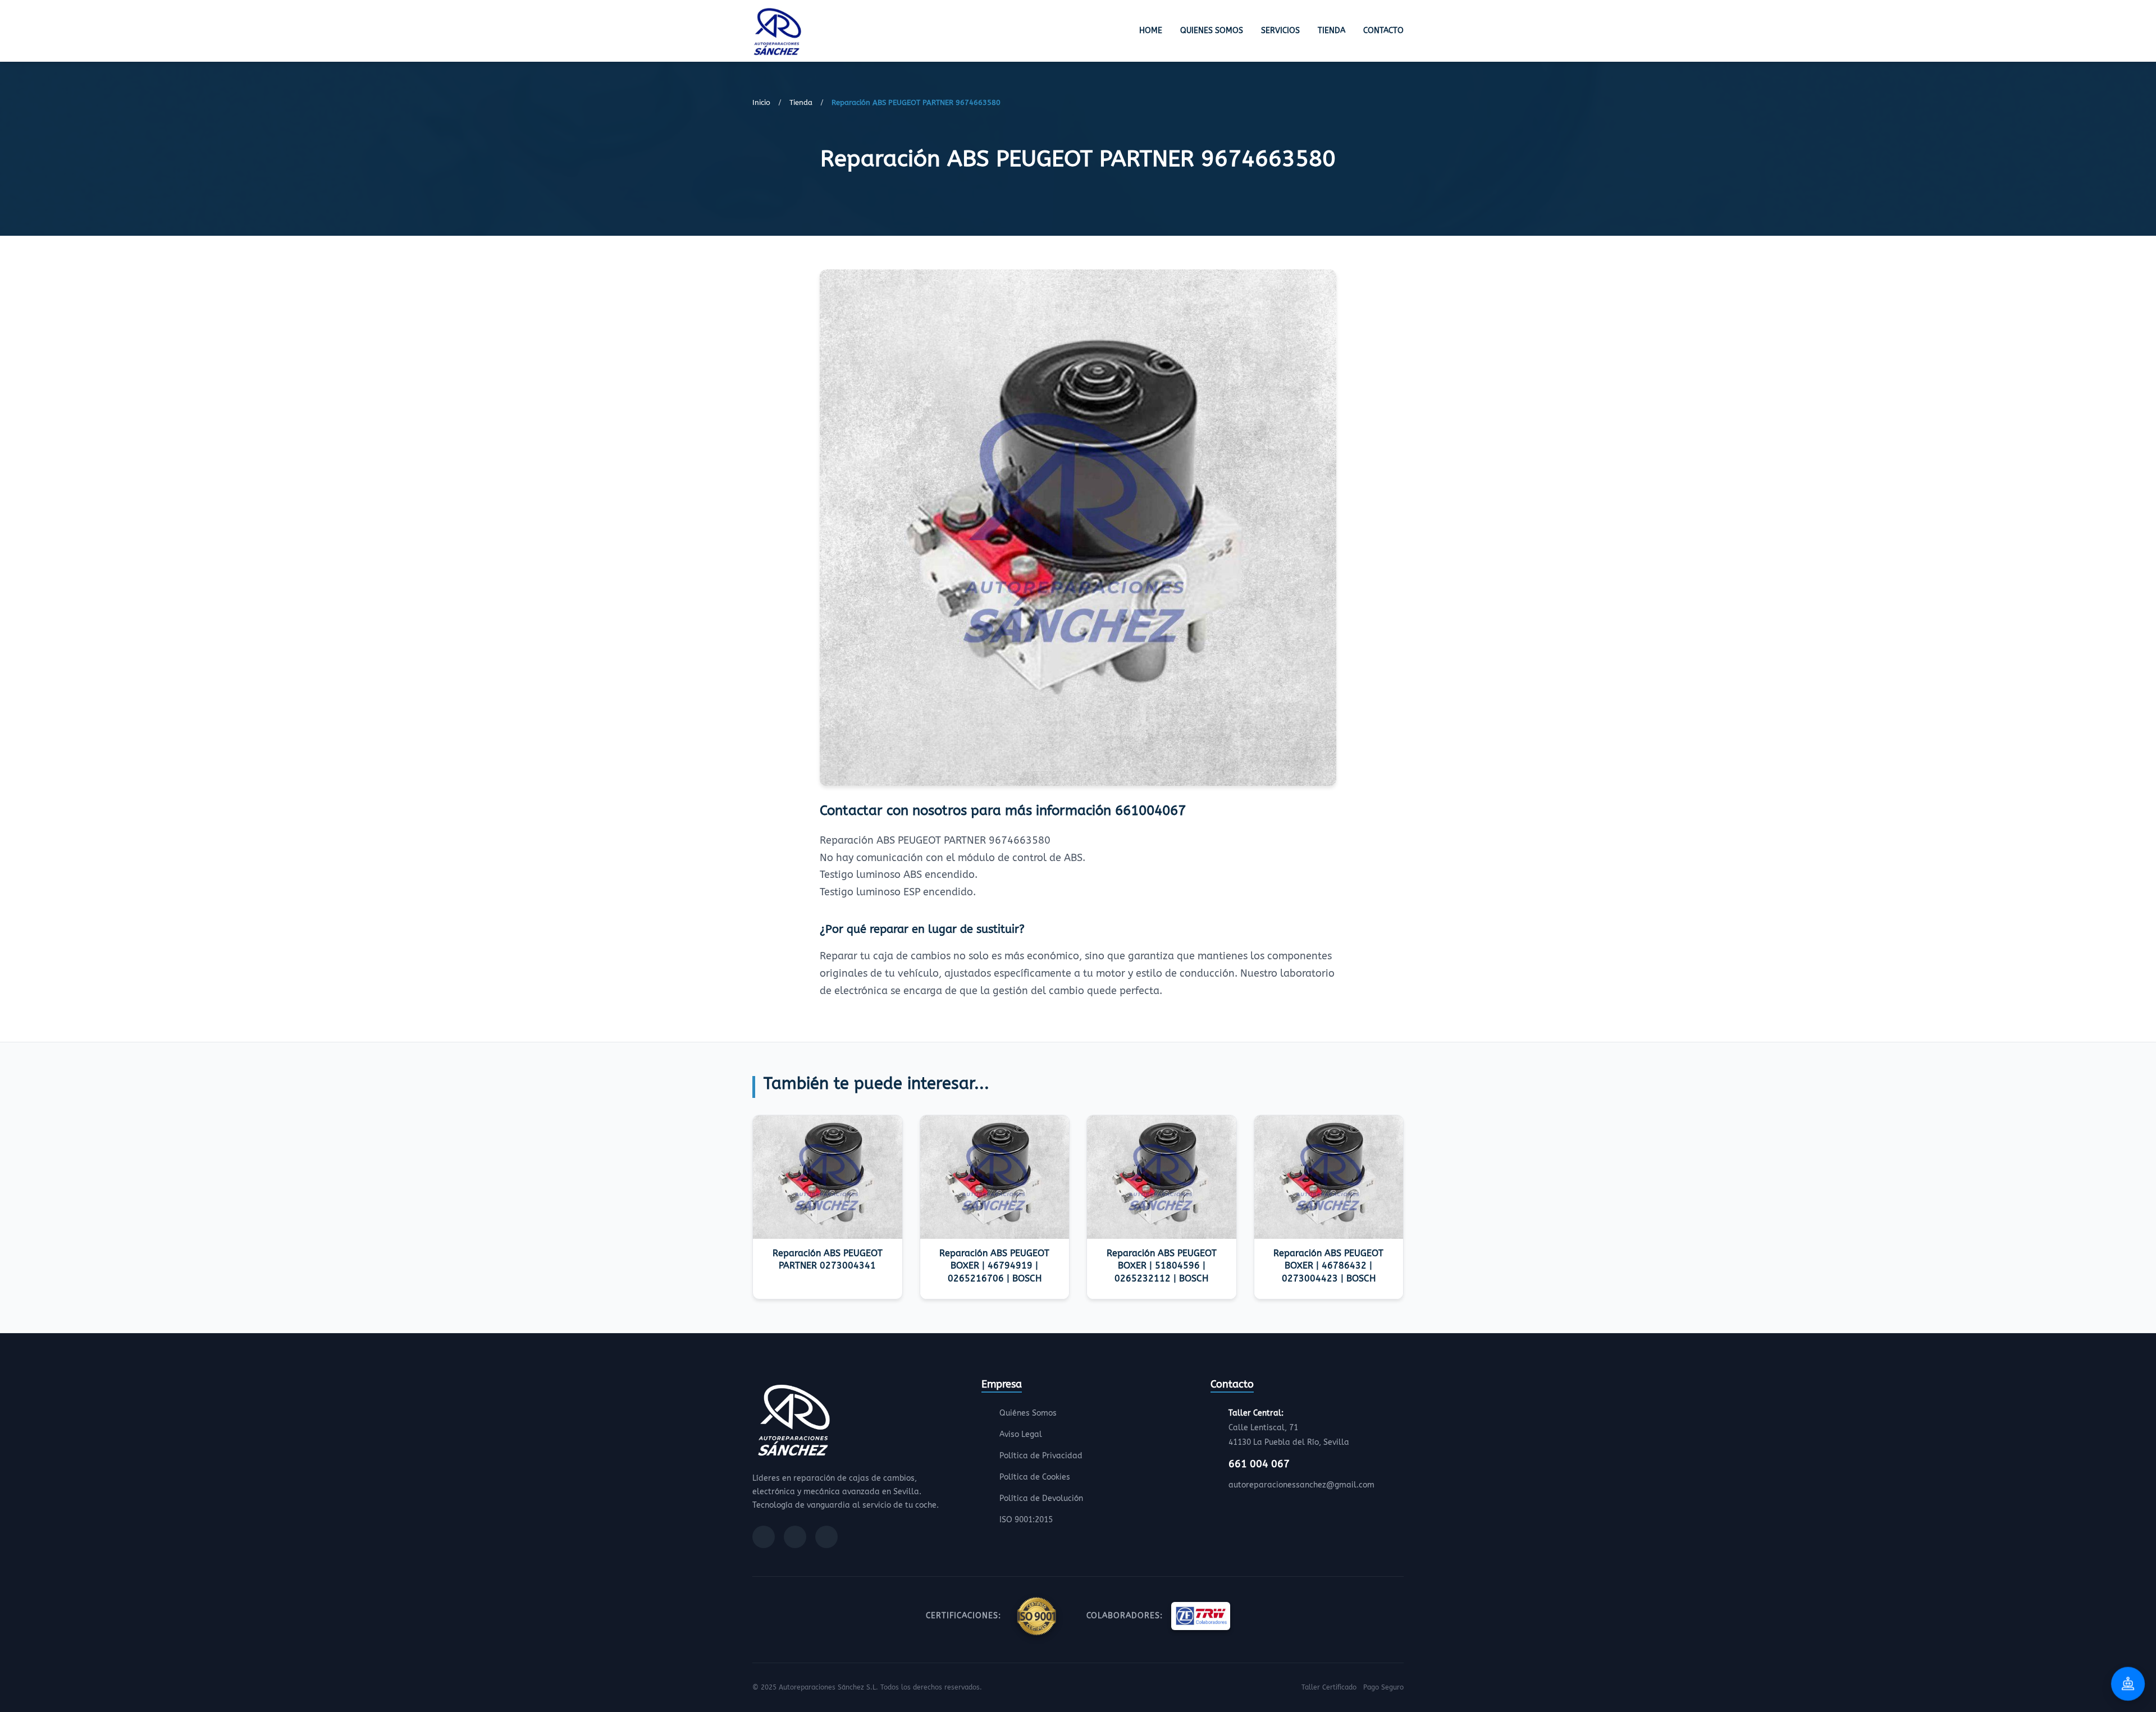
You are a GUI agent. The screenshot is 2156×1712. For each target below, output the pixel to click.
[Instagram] (795, 1537)
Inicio (761, 102)
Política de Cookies (1035, 1477)
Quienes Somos (1212, 31)
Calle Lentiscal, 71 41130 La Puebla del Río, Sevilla (1289, 1428)
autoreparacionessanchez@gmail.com (1301, 1485)
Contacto (1383, 31)
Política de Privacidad (1041, 1456)
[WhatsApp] (826, 1537)
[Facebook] (764, 1537)
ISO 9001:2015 (1026, 1520)
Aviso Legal (1021, 1434)
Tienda (1331, 31)
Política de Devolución (1041, 1498)
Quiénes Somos (1028, 1413)
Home (1151, 31)
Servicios (1280, 31)
